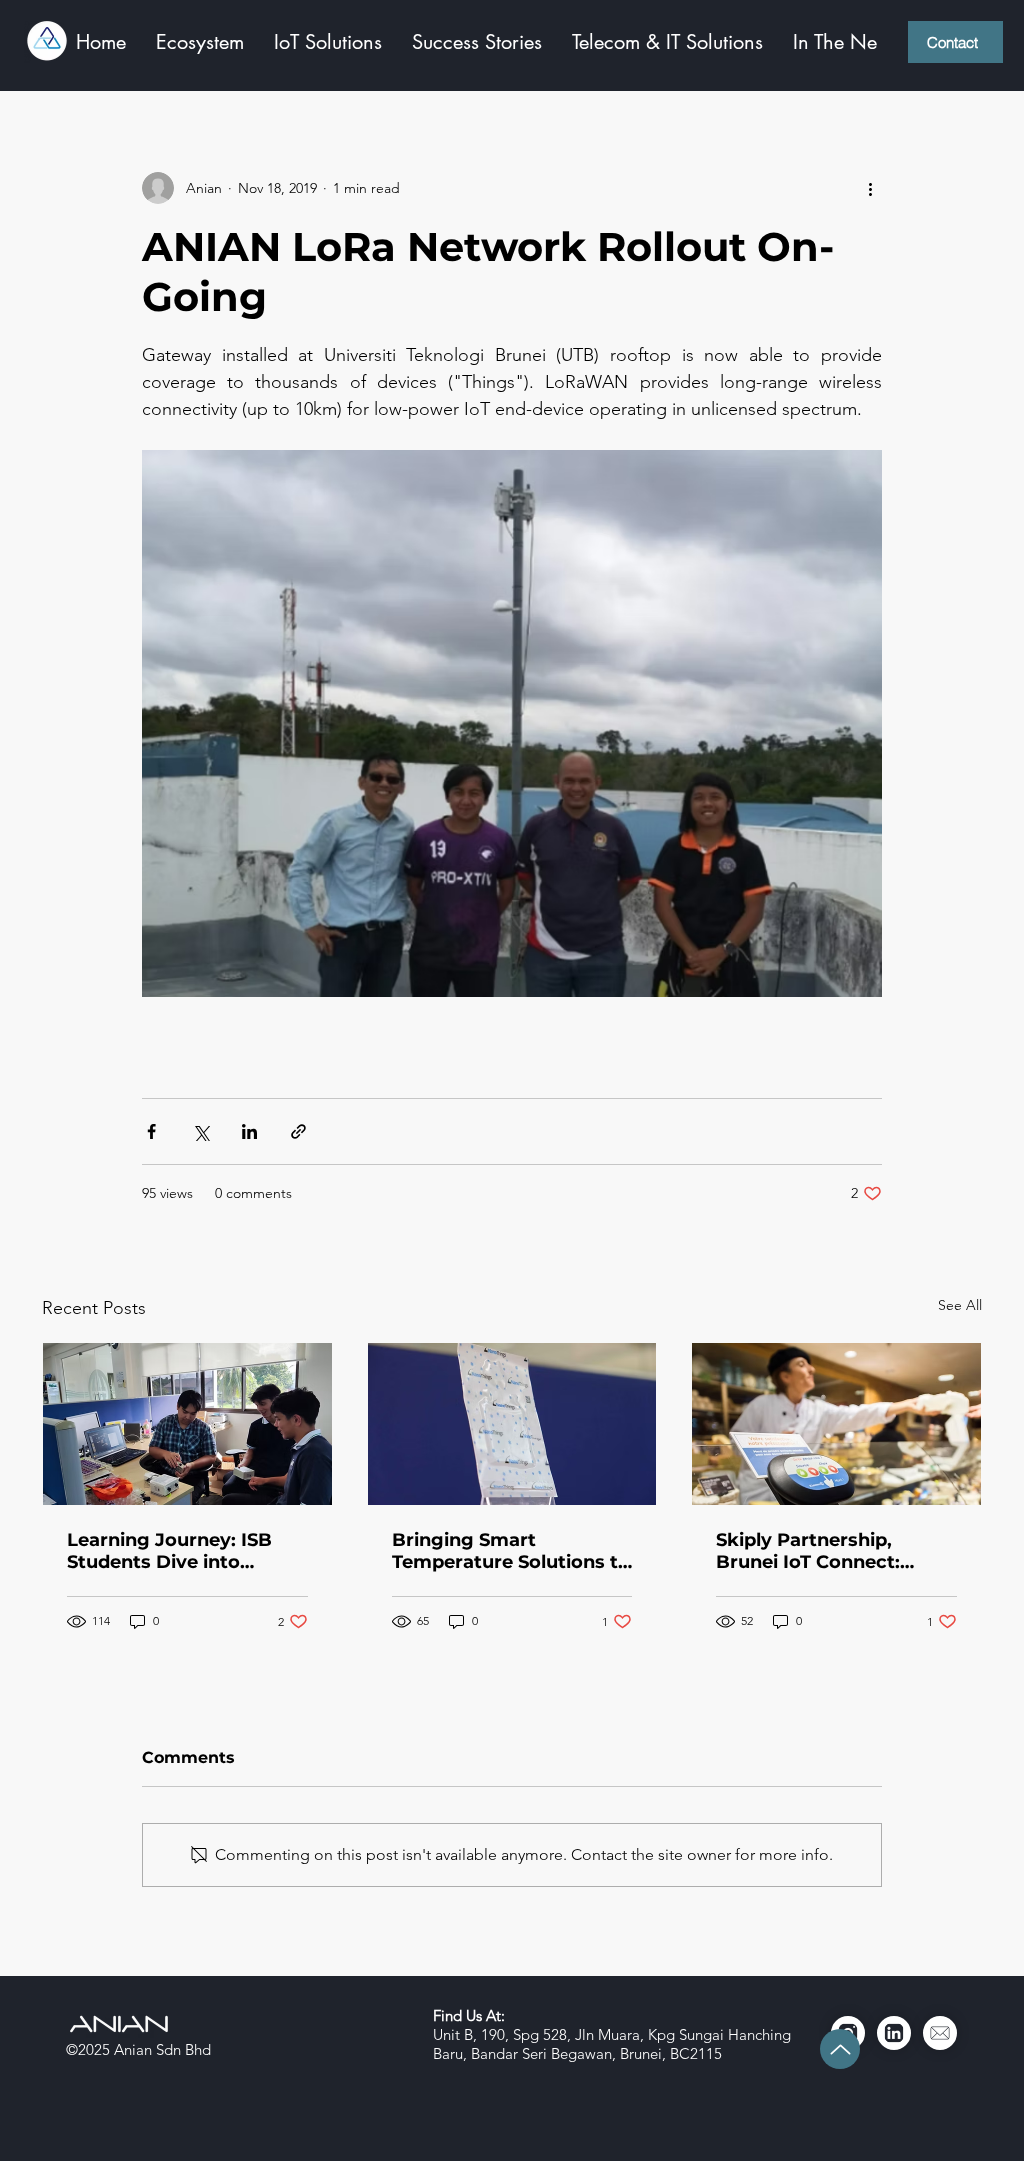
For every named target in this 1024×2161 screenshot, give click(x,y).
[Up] (840, 2049)
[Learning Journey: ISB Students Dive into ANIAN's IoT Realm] (187, 1424)
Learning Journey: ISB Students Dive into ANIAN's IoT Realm (169, 1551)
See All (960, 1305)
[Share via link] (298, 1131)
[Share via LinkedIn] (249, 1131)
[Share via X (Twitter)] (200, 1131)
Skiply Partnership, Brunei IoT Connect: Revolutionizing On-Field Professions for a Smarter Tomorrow (835, 1551)
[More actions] (870, 188)
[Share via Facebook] (151, 1131)
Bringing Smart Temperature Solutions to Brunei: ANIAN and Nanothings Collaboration (511, 1551)
